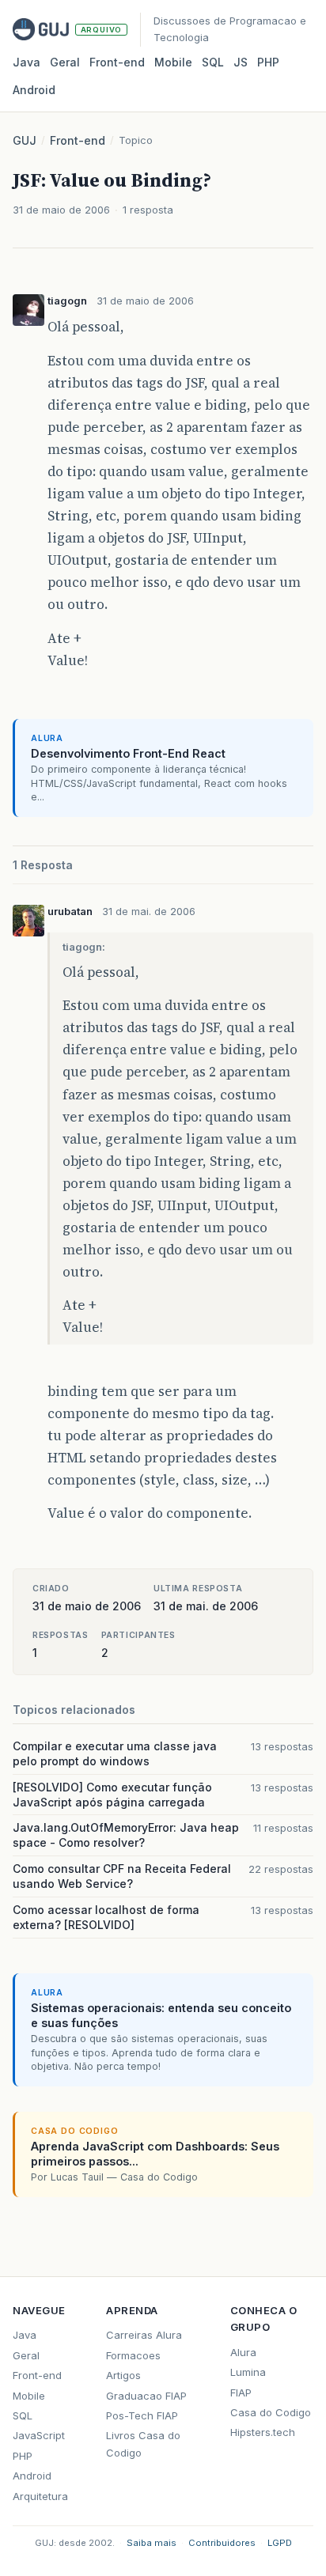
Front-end (78, 140)
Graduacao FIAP (146, 2396)
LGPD (280, 2543)
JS (241, 62)
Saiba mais (152, 2543)
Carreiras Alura (144, 2335)
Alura (243, 2352)
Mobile (173, 62)
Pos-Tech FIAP (142, 2415)
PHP (268, 62)
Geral (65, 62)
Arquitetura (40, 2496)
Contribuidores (222, 2543)
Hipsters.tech (263, 2432)
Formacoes (133, 2355)
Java (27, 62)
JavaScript (39, 2435)
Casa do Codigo (271, 2412)
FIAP (241, 2393)
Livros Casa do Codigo (143, 2444)
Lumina (248, 2372)
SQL (213, 62)
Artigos (123, 2375)
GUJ (25, 140)
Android (34, 90)
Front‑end (117, 62)
